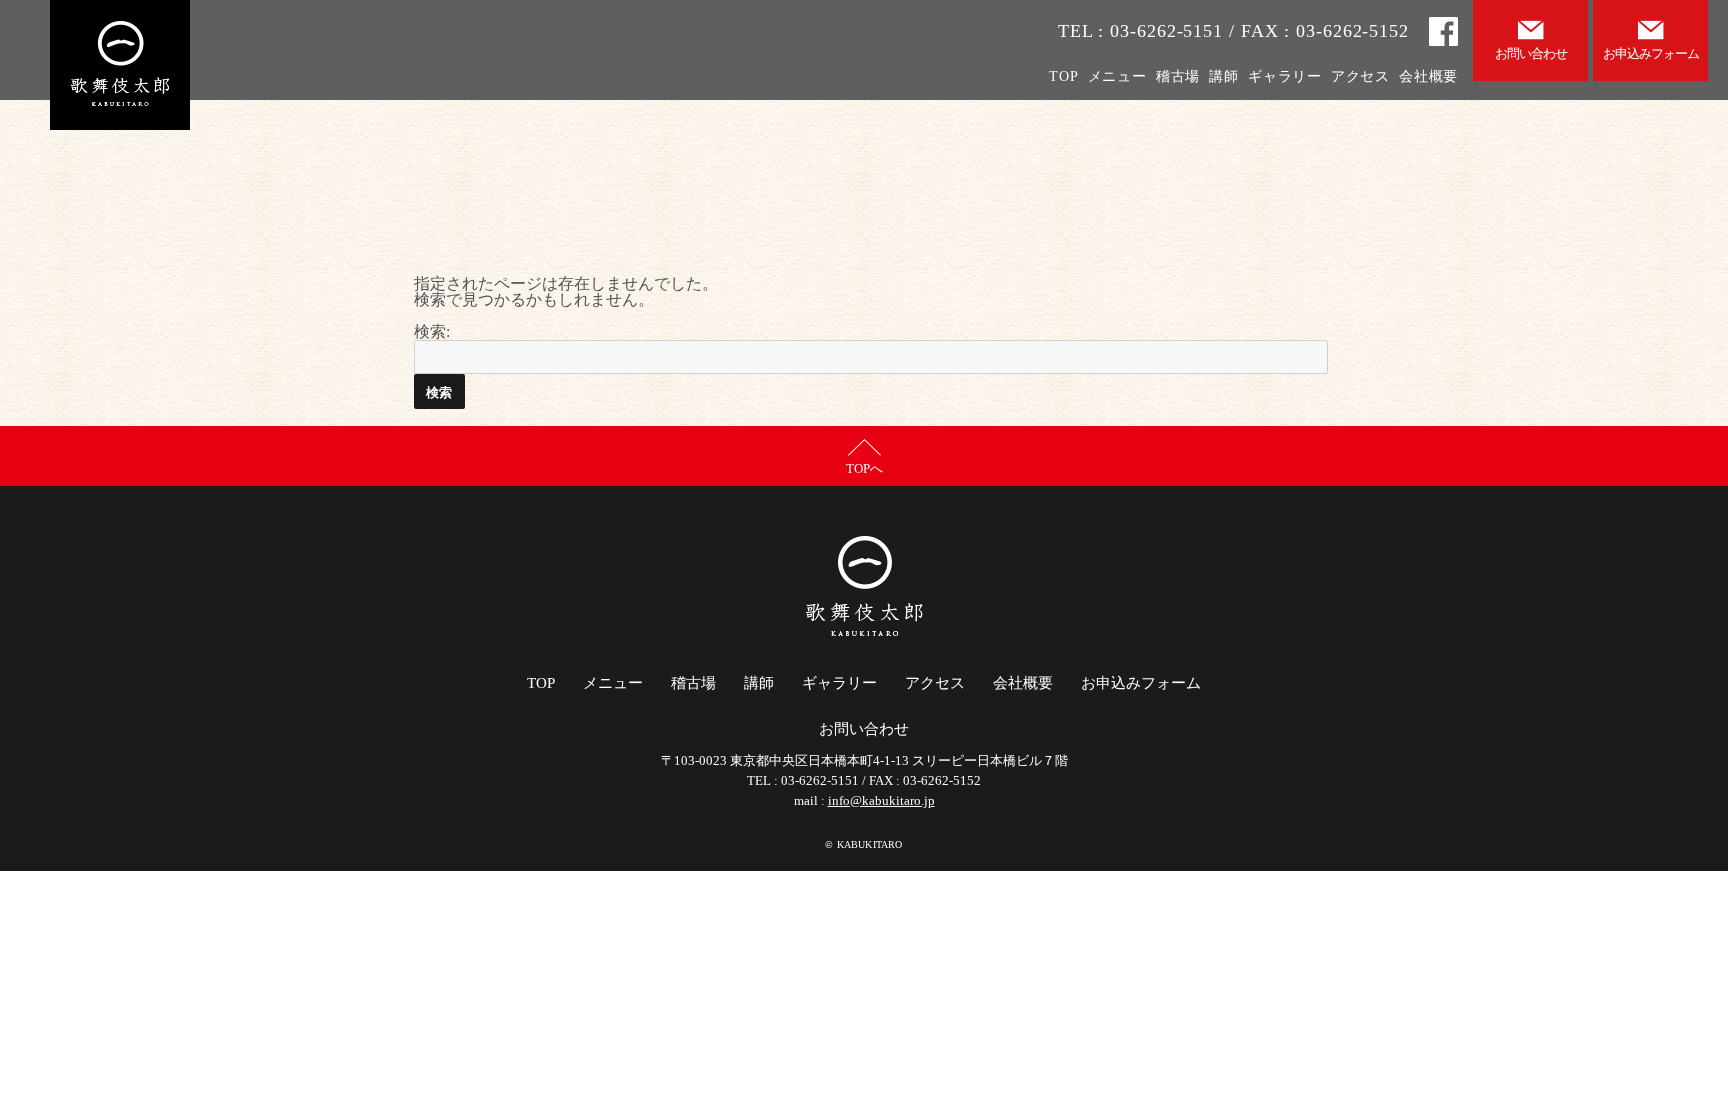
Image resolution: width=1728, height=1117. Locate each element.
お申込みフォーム (1141, 683)
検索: (432, 331)
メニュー (1117, 76)
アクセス (1360, 76)
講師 (1223, 76)
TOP (1063, 76)
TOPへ (864, 468)
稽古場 (1178, 76)
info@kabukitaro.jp (881, 800)
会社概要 (1428, 76)
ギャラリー (1285, 76)
